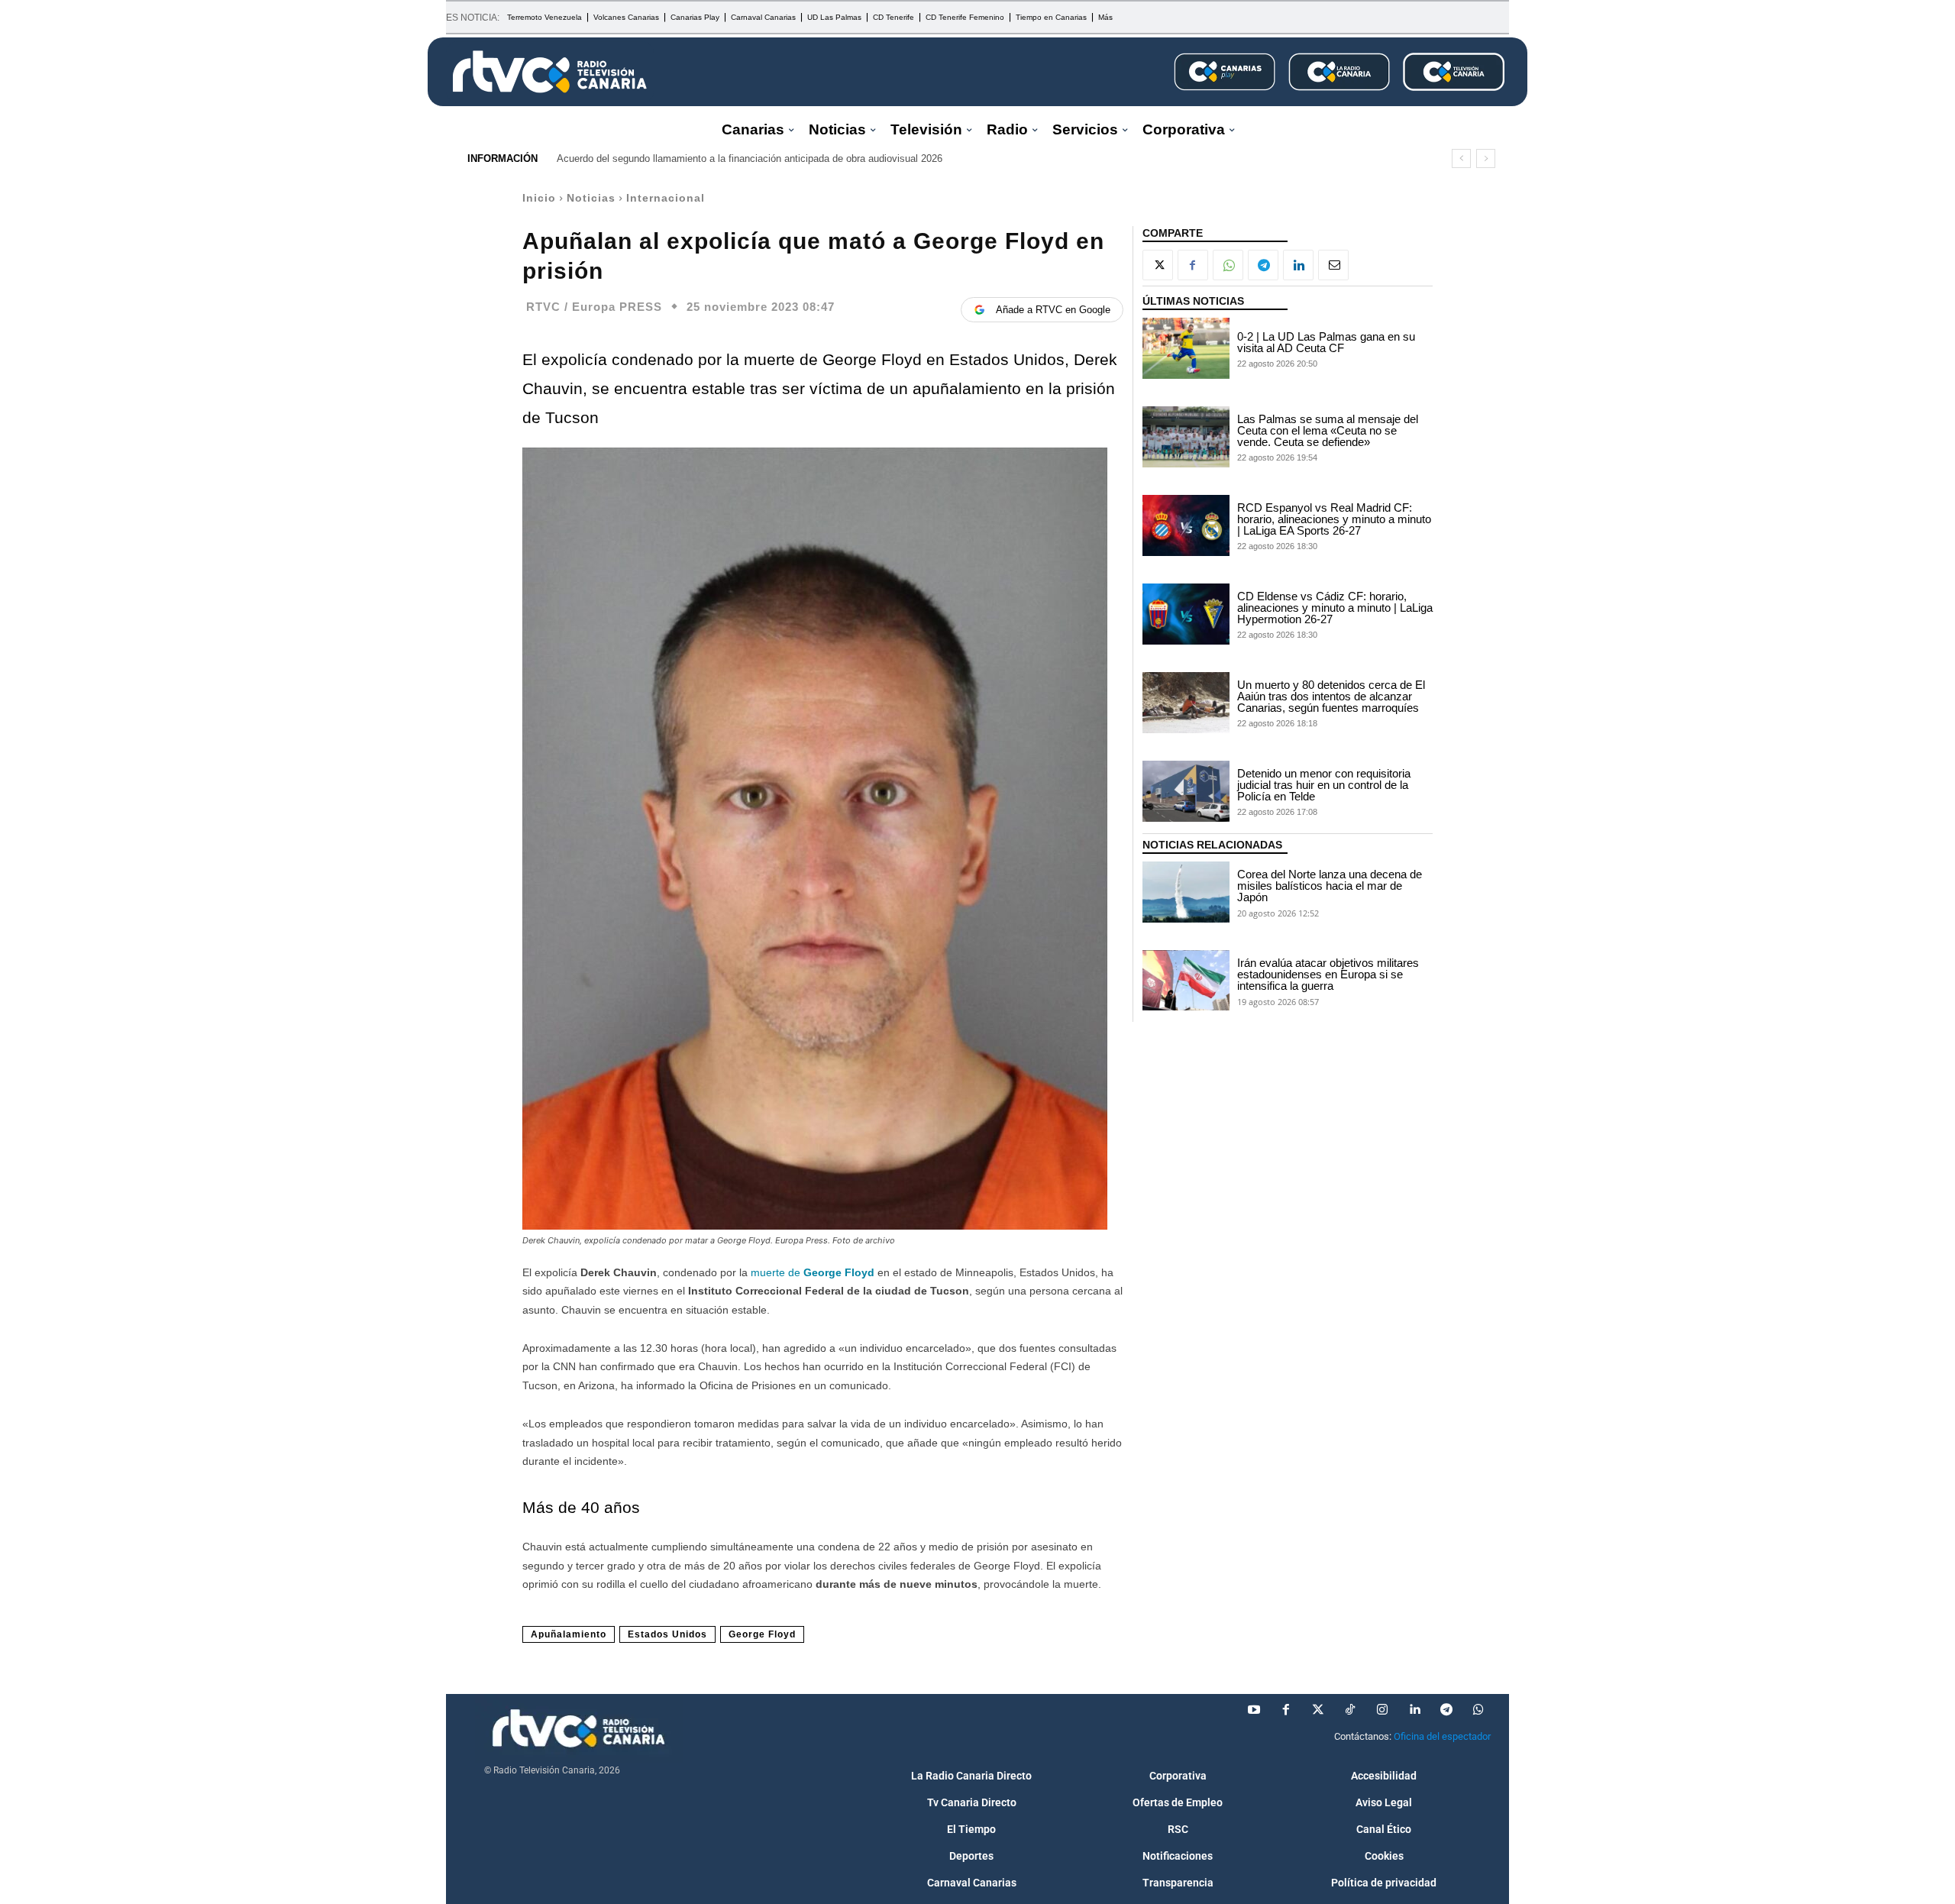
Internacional (666, 198)
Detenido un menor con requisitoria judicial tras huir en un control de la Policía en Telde (1324, 785)
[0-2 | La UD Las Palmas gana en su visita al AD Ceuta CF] (1186, 348)
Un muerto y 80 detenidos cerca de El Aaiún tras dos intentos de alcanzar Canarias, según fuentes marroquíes (1331, 696)
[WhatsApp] (1228, 265)
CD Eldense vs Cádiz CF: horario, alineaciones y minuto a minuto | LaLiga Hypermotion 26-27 (1335, 608)
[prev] (1461, 158)
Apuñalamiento (569, 1634)
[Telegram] (1263, 265)
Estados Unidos (667, 1634)
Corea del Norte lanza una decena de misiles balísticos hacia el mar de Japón (1330, 886)
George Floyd (762, 1634)
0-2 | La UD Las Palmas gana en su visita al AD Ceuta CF (1326, 342)
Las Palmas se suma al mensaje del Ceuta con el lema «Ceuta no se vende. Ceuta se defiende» (1328, 430)
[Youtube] (1254, 1710)
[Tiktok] (1350, 1710)
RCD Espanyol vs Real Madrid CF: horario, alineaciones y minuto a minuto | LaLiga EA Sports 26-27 (1334, 519)
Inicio (539, 198)
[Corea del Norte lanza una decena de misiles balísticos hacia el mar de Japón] (1186, 892)
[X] (1158, 265)
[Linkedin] (1298, 265)
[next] (1486, 158)
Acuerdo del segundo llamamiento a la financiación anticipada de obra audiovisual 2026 (750, 158)
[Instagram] (1382, 1710)
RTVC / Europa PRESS (594, 307)
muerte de (813, 1272)
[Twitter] (1318, 1710)
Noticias (591, 198)
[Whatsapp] (1478, 1710)
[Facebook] (1193, 265)
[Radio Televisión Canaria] (550, 72)
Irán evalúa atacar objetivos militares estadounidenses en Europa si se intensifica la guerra (1328, 974)
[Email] (1333, 265)
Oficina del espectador (1442, 1736)
